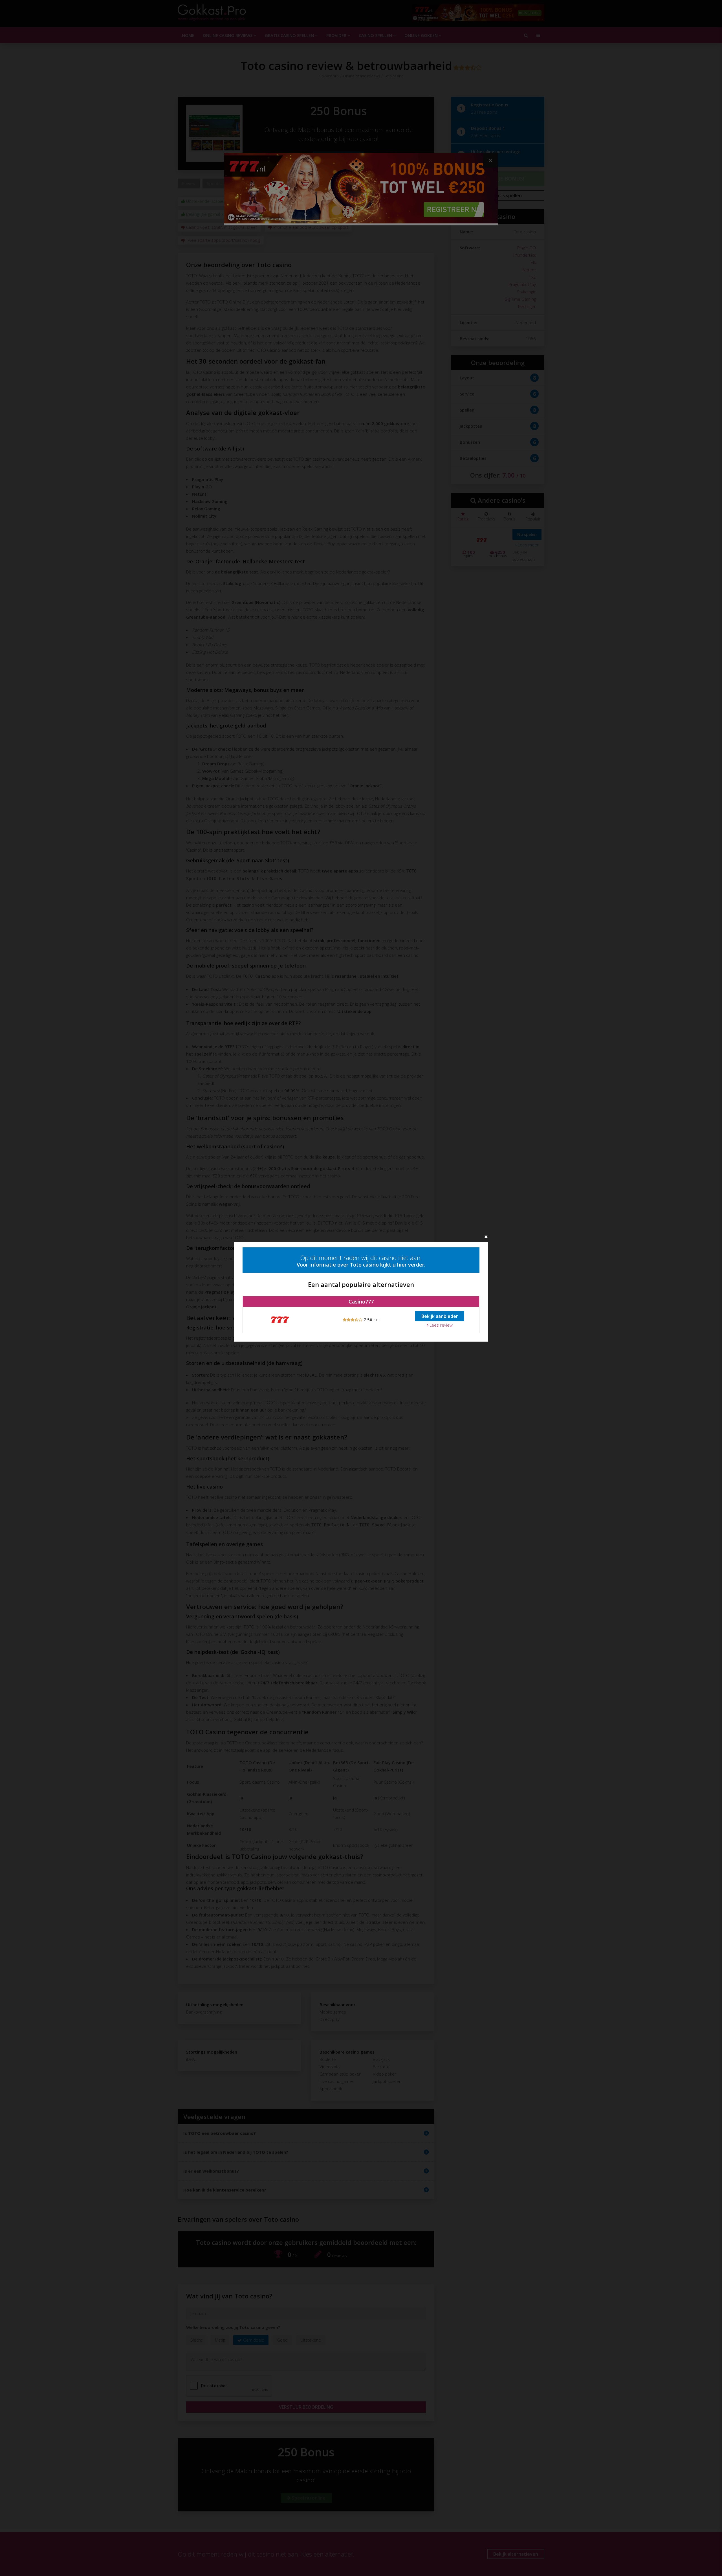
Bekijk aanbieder (440, 1316)
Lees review (441, 1325)
